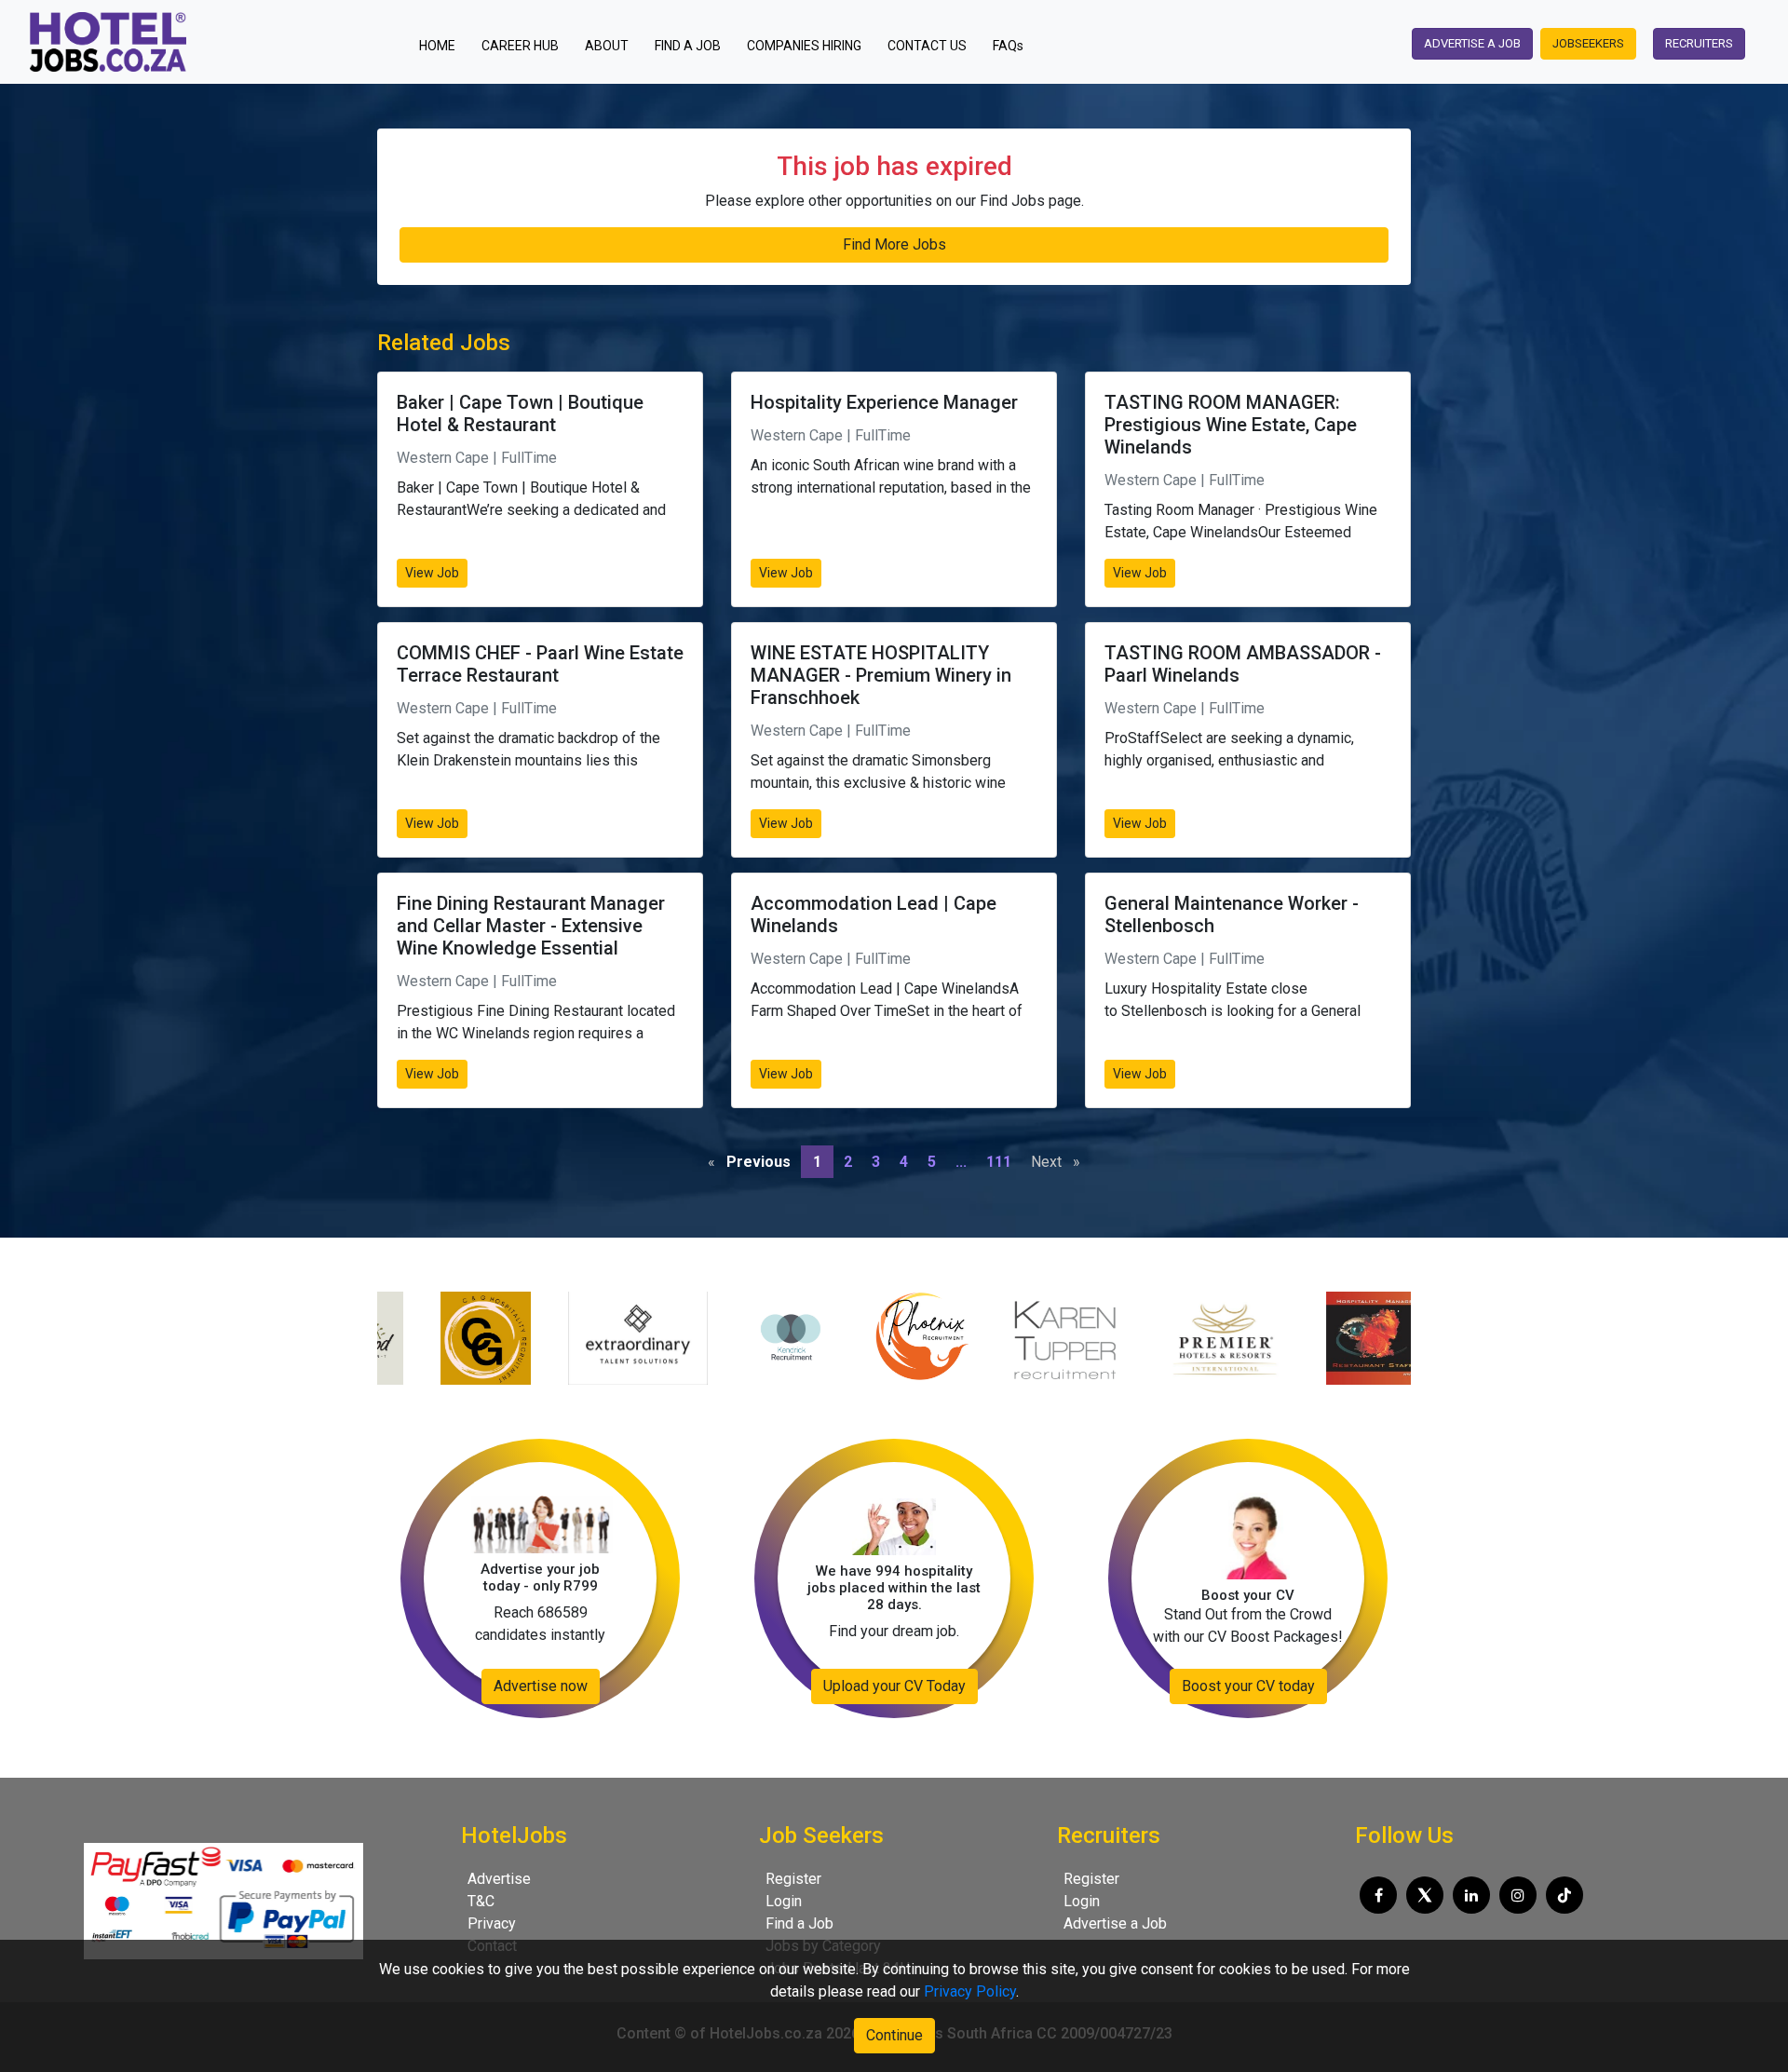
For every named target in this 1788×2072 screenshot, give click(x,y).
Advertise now (541, 1686)
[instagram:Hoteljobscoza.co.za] (1518, 1895)
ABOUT (607, 46)
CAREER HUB (520, 46)
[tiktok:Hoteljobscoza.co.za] (1564, 1895)
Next (1060, 1162)
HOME (443, 45)
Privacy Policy (970, 1991)
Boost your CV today (1248, 1686)
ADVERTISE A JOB (1472, 43)
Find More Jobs (894, 244)
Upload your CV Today (894, 1686)
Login (784, 1901)
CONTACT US (927, 46)
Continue (894, 2035)
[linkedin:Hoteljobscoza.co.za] (1471, 1895)
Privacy (492, 1923)
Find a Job (799, 1923)
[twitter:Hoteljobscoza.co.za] (1425, 1895)
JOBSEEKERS (1588, 43)
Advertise (499, 1879)
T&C (481, 1901)
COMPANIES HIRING (804, 46)
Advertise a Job (1115, 1923)
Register (793, 1879)
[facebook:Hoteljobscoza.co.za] (1378, 1895)
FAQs (1008, 46)
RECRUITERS (1699, 43)
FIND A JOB (688, 46)
